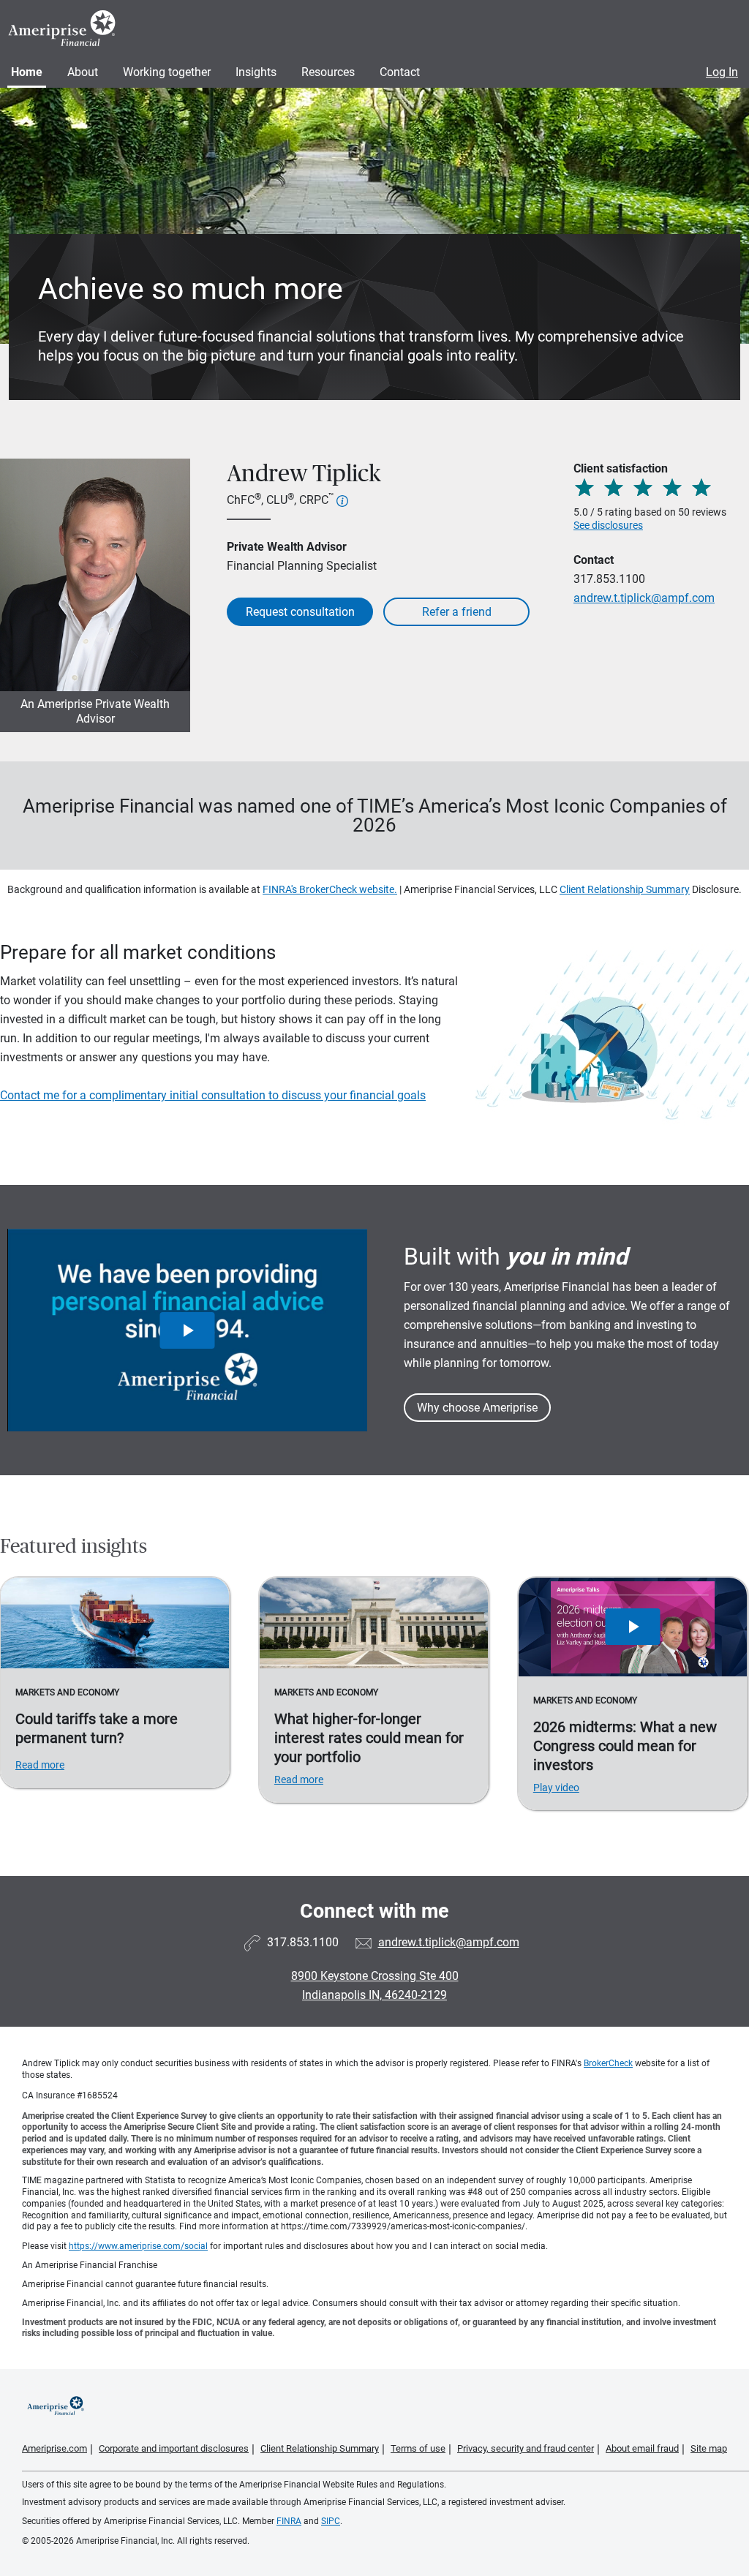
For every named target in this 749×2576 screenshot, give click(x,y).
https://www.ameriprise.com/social (138, 2246)
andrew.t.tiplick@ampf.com (644, 598)
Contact (400, 72)
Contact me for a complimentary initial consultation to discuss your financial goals (213, 1095)
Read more (40, 1765)
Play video (556, 1788)
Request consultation (300, 612)
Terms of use (418, 2448)
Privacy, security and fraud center (526, 2448)
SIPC (331, 2521)
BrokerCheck (608, 2063)
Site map (709, 2448)
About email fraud (642, 2448)
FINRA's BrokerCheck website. (330, 889)
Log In (722, 72)
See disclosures (608, 525)
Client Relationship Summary (625, 889)
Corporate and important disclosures (174, 2448)
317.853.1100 (609, 579)
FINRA (289, 2521)
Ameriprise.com (54, 2448)
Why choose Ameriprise (477, 1408)
